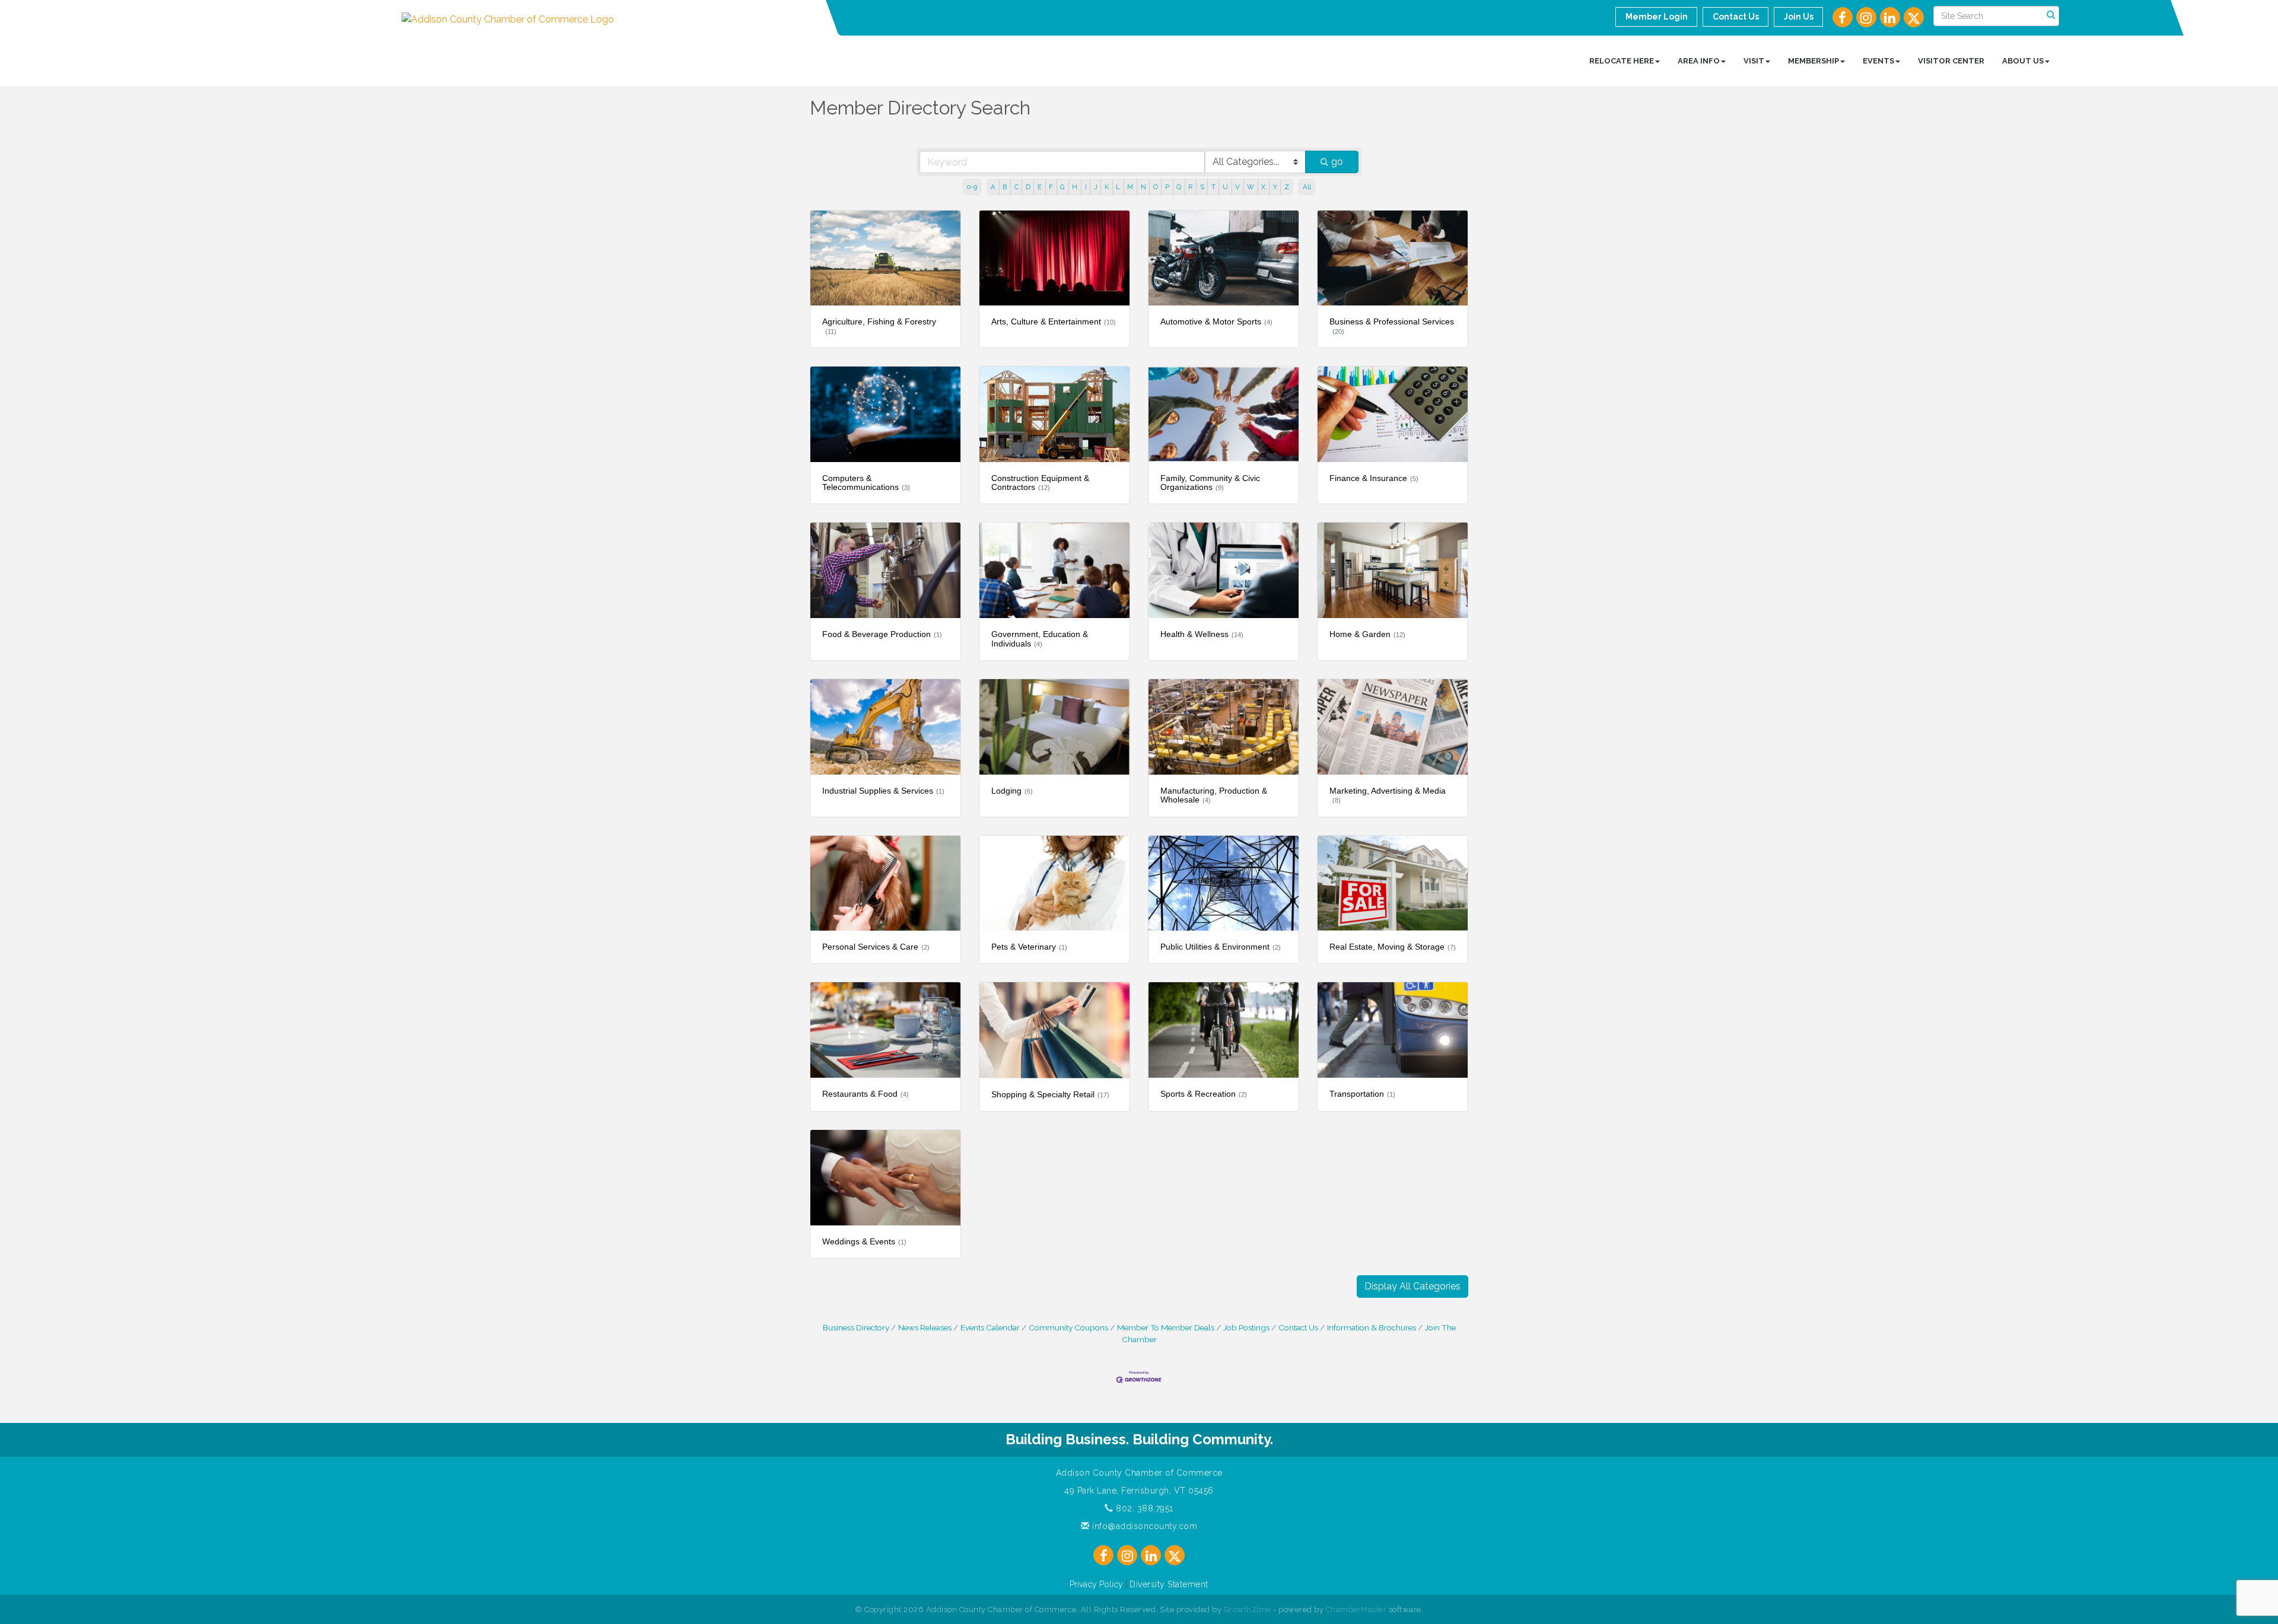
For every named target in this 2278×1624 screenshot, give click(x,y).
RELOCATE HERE (1622, 61)
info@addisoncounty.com (1143, 1526)
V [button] (1237, 187)
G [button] (1062, 187)
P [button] (1167, 187)
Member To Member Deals (1166, 1327)
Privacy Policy (1096, 1584)
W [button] (1251, 187)
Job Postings (1246, 1327)
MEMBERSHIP (1814, 61)
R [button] (1190, 187)
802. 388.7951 (1143, 1508)
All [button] (1307, 187)
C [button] (1016, 187)
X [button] (1263, 187)
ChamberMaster (1356, 1609)
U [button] (1225, 187)
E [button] (1040, 187)
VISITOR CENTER (1951, 61)
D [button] (1028, 187)
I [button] (1086, 187)
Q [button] (1179, 187)
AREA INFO (1699, 61)
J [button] (1096, 187)
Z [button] (1287, 187)
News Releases (925, 1327)
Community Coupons (1068, 1327)
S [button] (1202, 187)
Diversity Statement (1169, 1584)
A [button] (993, 187)
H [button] (1075, 187)
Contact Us (1298, 1327)
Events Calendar (990, 1327)
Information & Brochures (1372, 1327)
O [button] (1156, 187)
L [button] (1118, 187)
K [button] (1107, 187)
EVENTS (1878, 61)
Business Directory (856, 1327)
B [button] (1005, 187)
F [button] (1051, 187)
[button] (1412, 1287)
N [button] (1143, 187)
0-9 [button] (972, 187)
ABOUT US (2023, 61)
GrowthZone (1248, 1609)
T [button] (1213, 187)
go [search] (1337, 162)
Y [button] (1275, 187)
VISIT (1754, 61)
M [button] (1130, 187)
